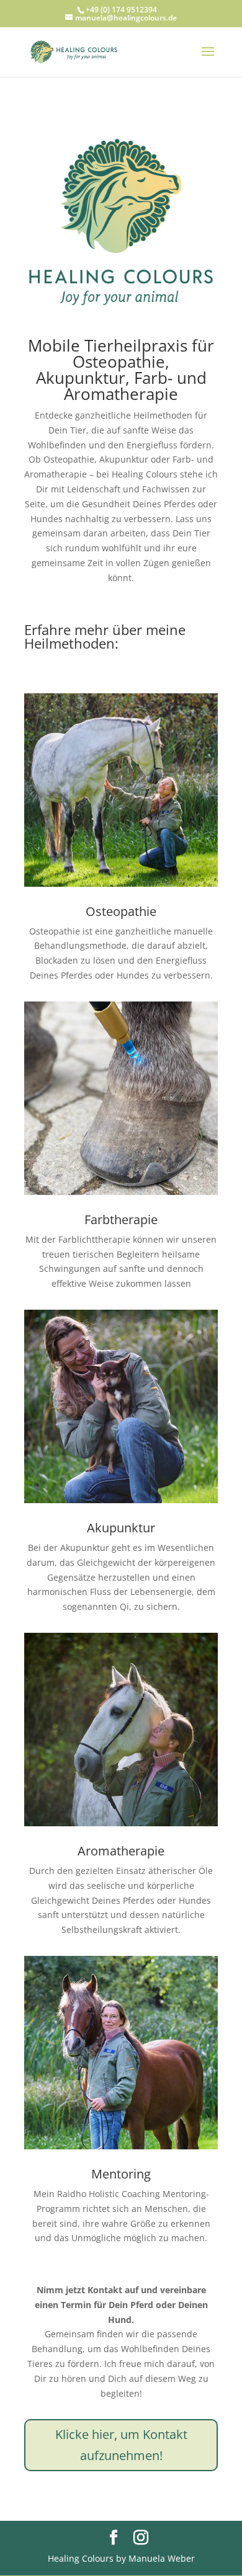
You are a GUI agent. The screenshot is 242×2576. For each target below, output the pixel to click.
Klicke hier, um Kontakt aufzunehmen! (121, 2445)
